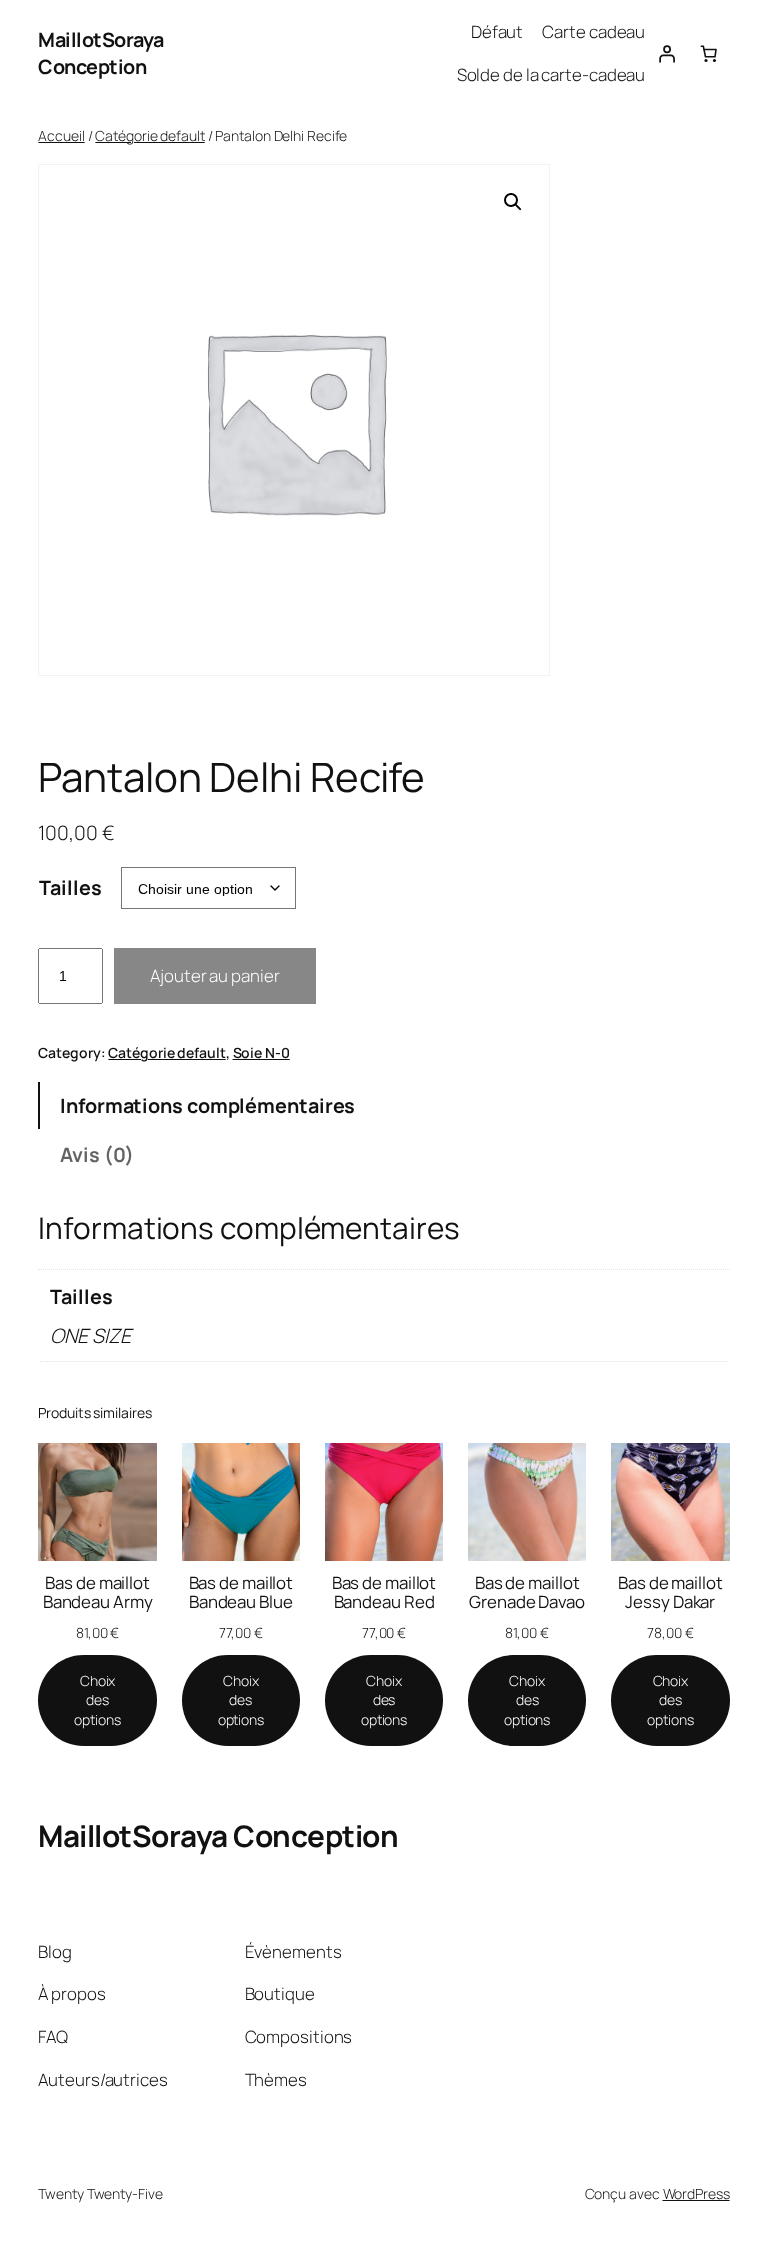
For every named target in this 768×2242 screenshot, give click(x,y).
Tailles (70, 887)
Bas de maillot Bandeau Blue (241, 1592)
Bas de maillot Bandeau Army (98, 1592)
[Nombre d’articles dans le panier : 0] (708, 53)
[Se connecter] (666, 53)
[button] (513, 202)
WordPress (696, 2193)
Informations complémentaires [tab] (207, 1105)
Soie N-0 (261, 1052)
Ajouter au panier (214, 975)
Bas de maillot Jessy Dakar (670, 1592)
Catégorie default (149, 135)
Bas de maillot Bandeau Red (384, 1592)
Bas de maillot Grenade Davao (527, 1592)
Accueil (61, 135)
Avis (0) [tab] (97, 1154)
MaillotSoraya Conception (101, 53)
